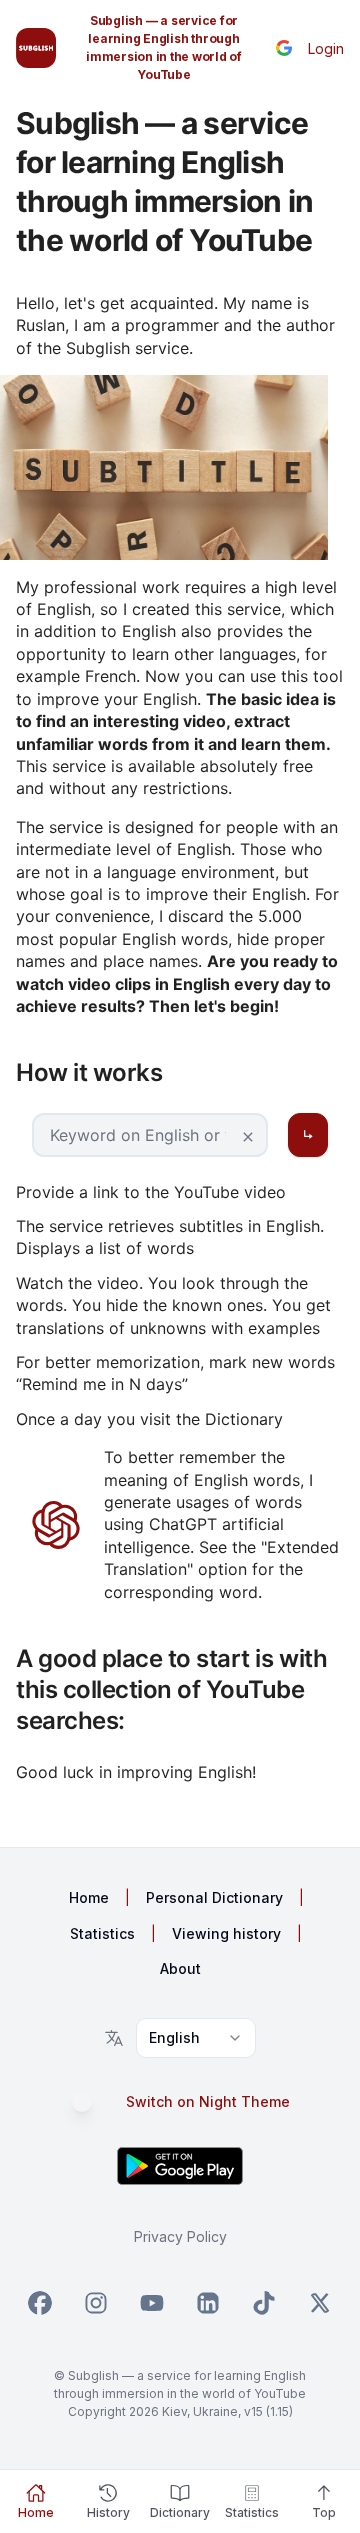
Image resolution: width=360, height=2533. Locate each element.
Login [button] (326, 48)
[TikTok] (264, 2303)
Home (89, 1897)
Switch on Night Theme (208, 2102)
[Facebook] (40, 2303)
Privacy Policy (180, 2236)
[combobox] (196, 2038)
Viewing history (226, 1933)
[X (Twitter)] (320, 2303)
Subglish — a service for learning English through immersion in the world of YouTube (164, 47)
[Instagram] (96, 2303)
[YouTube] (152, 2303)
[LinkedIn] (208, 2303)
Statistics (102, 1933)
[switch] (92, 2102)
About (180, 1968)
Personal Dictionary (214, 1897)
